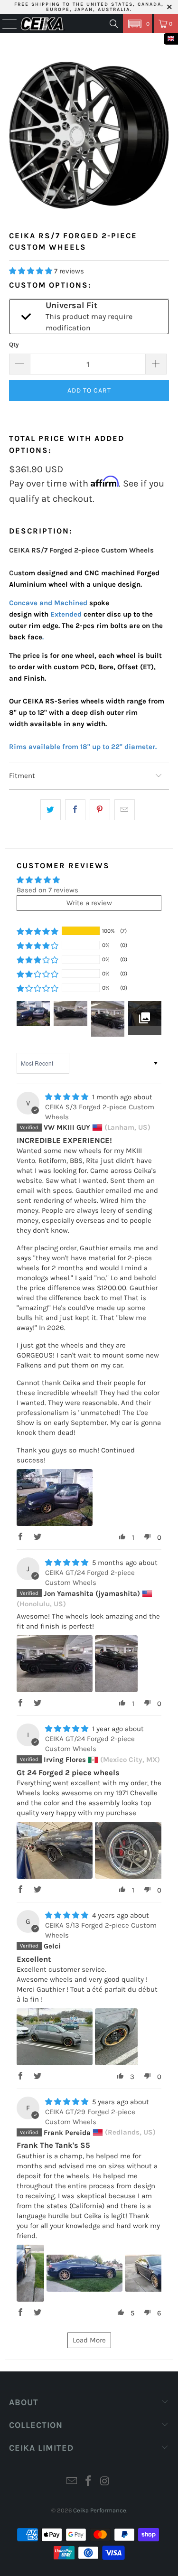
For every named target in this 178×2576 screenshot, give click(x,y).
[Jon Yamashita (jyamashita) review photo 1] (55, 1664)
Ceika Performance (100, 2510)
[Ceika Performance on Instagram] (105, 2482)
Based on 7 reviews (47, 890)
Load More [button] (89, 2340)
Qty (14, 344)
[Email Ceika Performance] (72, 2482)
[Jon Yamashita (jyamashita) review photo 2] (116, 1664)
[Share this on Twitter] (51, 810)
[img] (67, 1097)
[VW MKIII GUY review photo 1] (55, 1498)
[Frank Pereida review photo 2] (84, 2273)
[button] (137, 24)
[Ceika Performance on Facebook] (89, 2482)
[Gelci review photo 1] (55, 2037)
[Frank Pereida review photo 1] (30, 2273)
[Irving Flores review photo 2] (133, 1850)
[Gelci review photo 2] (116, 2037)
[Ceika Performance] (43, 24)
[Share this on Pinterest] (100, 810)
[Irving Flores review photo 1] (55, 1850)
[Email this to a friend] (125, 810)
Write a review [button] (89, 903)
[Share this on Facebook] (75, 810)
